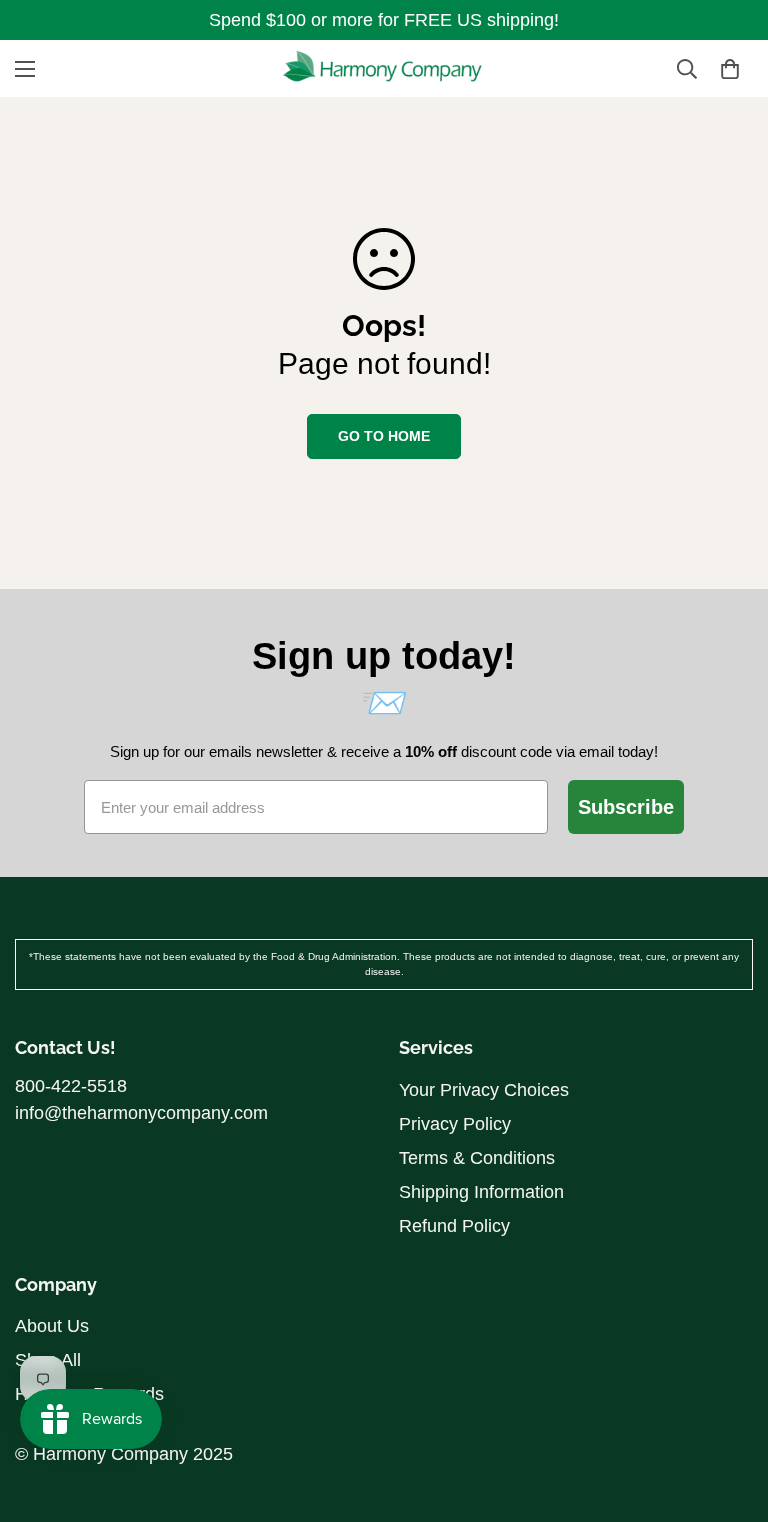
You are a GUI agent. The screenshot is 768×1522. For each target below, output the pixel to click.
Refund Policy (454, 1226)
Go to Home (384, 436)
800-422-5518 (71, 1086)
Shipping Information (481, 1192)
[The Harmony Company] (384, 68)
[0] (730, 69)
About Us (52, 1326)
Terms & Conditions (477, 1158)
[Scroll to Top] (729, 1366)
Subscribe (626, 807)
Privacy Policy (455, 1124)
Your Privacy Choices (484, 1090)
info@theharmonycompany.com (141, 1113)
